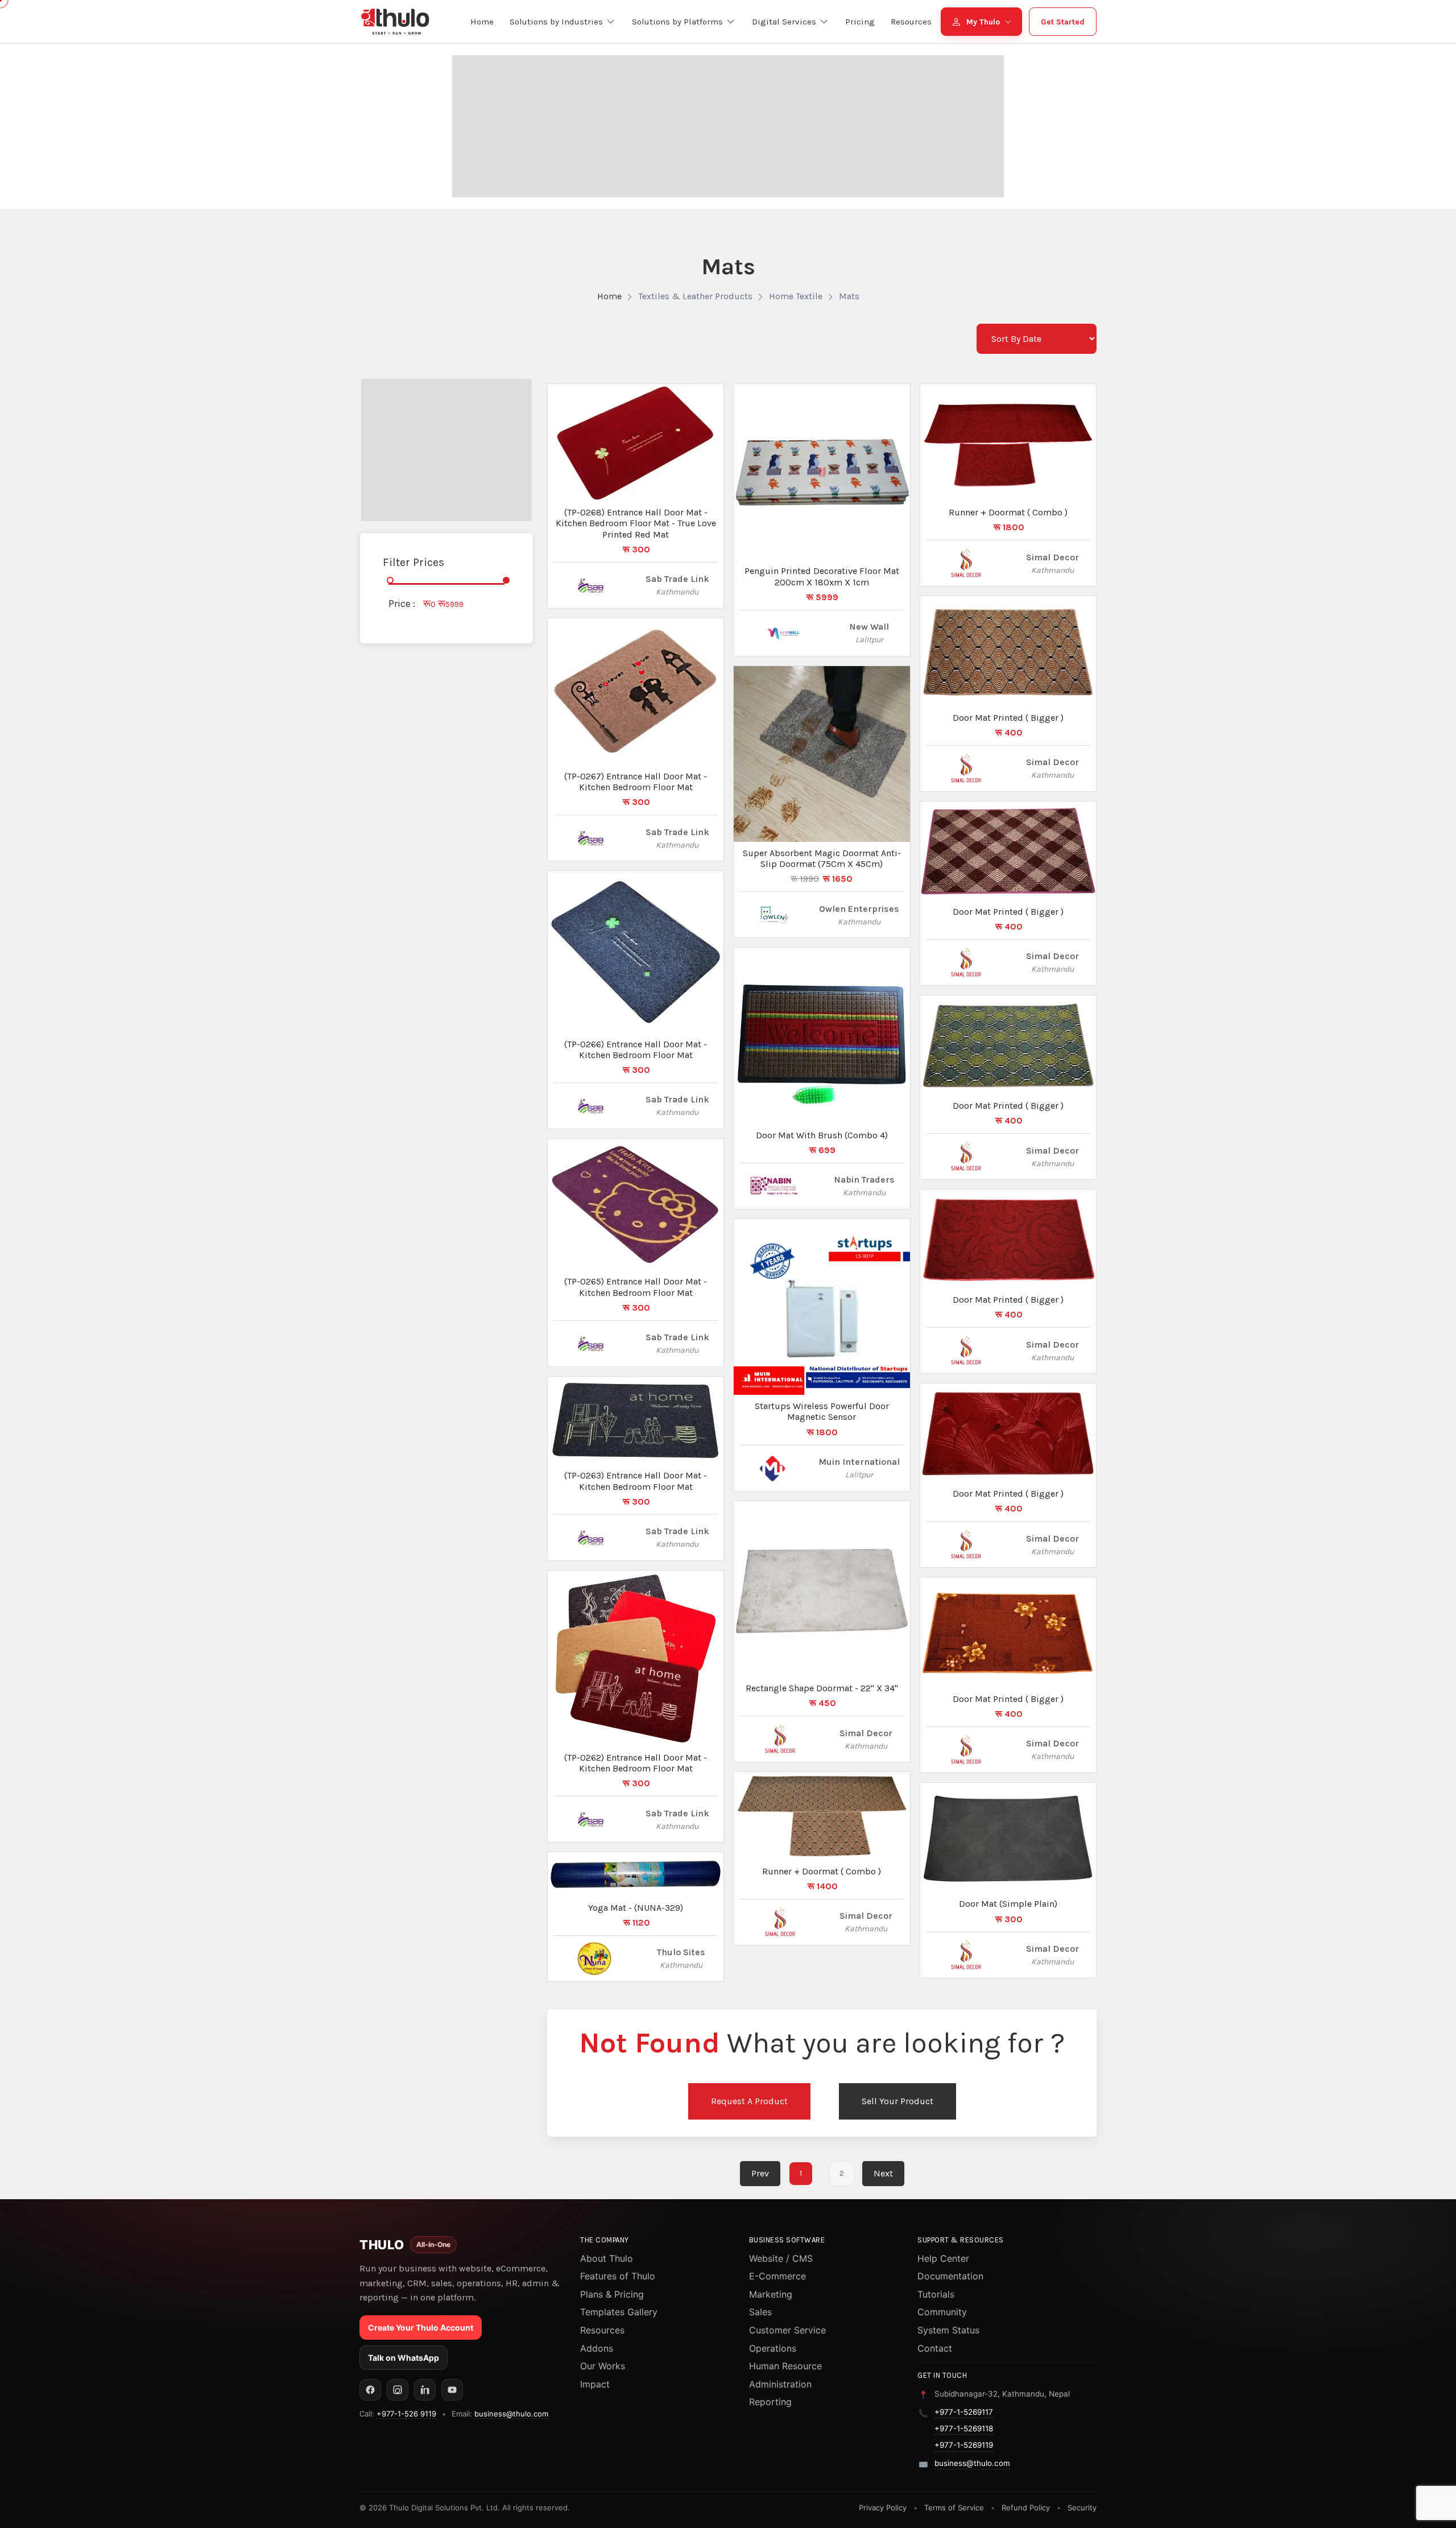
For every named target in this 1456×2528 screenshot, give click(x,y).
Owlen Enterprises (859, 909)
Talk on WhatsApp (404, 2358)
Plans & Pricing (612, 2294)
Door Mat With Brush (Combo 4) (822, 1135)
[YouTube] (452, 2390)
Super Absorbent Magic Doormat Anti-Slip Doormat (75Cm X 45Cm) (822, 858)
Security (1082, 2508)
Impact (595, 2384)
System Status (948, 2330)
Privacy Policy (883, 2508)
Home (609, 296)
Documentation (950, 2276)
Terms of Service (954, 2508)
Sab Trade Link (677, 579)
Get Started (1063, 22)
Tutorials (936, 2294)
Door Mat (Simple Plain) (1008, 1904)
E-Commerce (777, 2276)
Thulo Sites (681, 1952)
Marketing (771, 2294)
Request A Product (749, 2101)
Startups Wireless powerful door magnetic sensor (822, 1411)
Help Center (943, 2258)
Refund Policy (1026, 2508)
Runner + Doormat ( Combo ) (822, 1871)
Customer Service (787, 2330)
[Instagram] (398, 2390)
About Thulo (607, 2258)
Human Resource (785, 2366)
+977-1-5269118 (964, 2428)
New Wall (869, 627)
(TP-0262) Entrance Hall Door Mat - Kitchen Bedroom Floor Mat (636, 1763)
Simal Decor (866, 1733)
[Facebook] (370, 2390)
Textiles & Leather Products (695, 296)
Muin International (859, 1462)
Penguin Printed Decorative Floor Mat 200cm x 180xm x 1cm (822, 576)
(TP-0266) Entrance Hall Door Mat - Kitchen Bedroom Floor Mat (636, 1050)
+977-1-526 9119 (406, 2414)
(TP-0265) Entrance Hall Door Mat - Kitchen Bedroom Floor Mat (636, 1287)
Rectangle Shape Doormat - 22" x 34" (822, 1688)
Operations (773, 2348)
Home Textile (796, 296)
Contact (935, 2348)
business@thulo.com (511, 2414)
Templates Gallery (619, 2312)
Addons (597, 2348)
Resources (602, 2330)
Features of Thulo (618, 2276)
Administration (780, 2384)
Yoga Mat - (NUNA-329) (636, 1908)
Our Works (603, 2366)
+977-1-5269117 (964, 2412)
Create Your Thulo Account (421, 2327)
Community (942, 2312)
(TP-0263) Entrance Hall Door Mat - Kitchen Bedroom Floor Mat (636, 1481)
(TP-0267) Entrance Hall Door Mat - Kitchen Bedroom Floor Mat (636, 782)
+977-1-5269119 (964, 2445)
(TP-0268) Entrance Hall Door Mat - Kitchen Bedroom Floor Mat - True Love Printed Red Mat (636, 523)
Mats (849, 296)
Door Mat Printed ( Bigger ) (1008, 718)
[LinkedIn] (425, 2390)
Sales (760, 2312)
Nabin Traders (864, 1180)
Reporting (770, 2402)
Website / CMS (781, 2258)
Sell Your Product (897, 2101)
